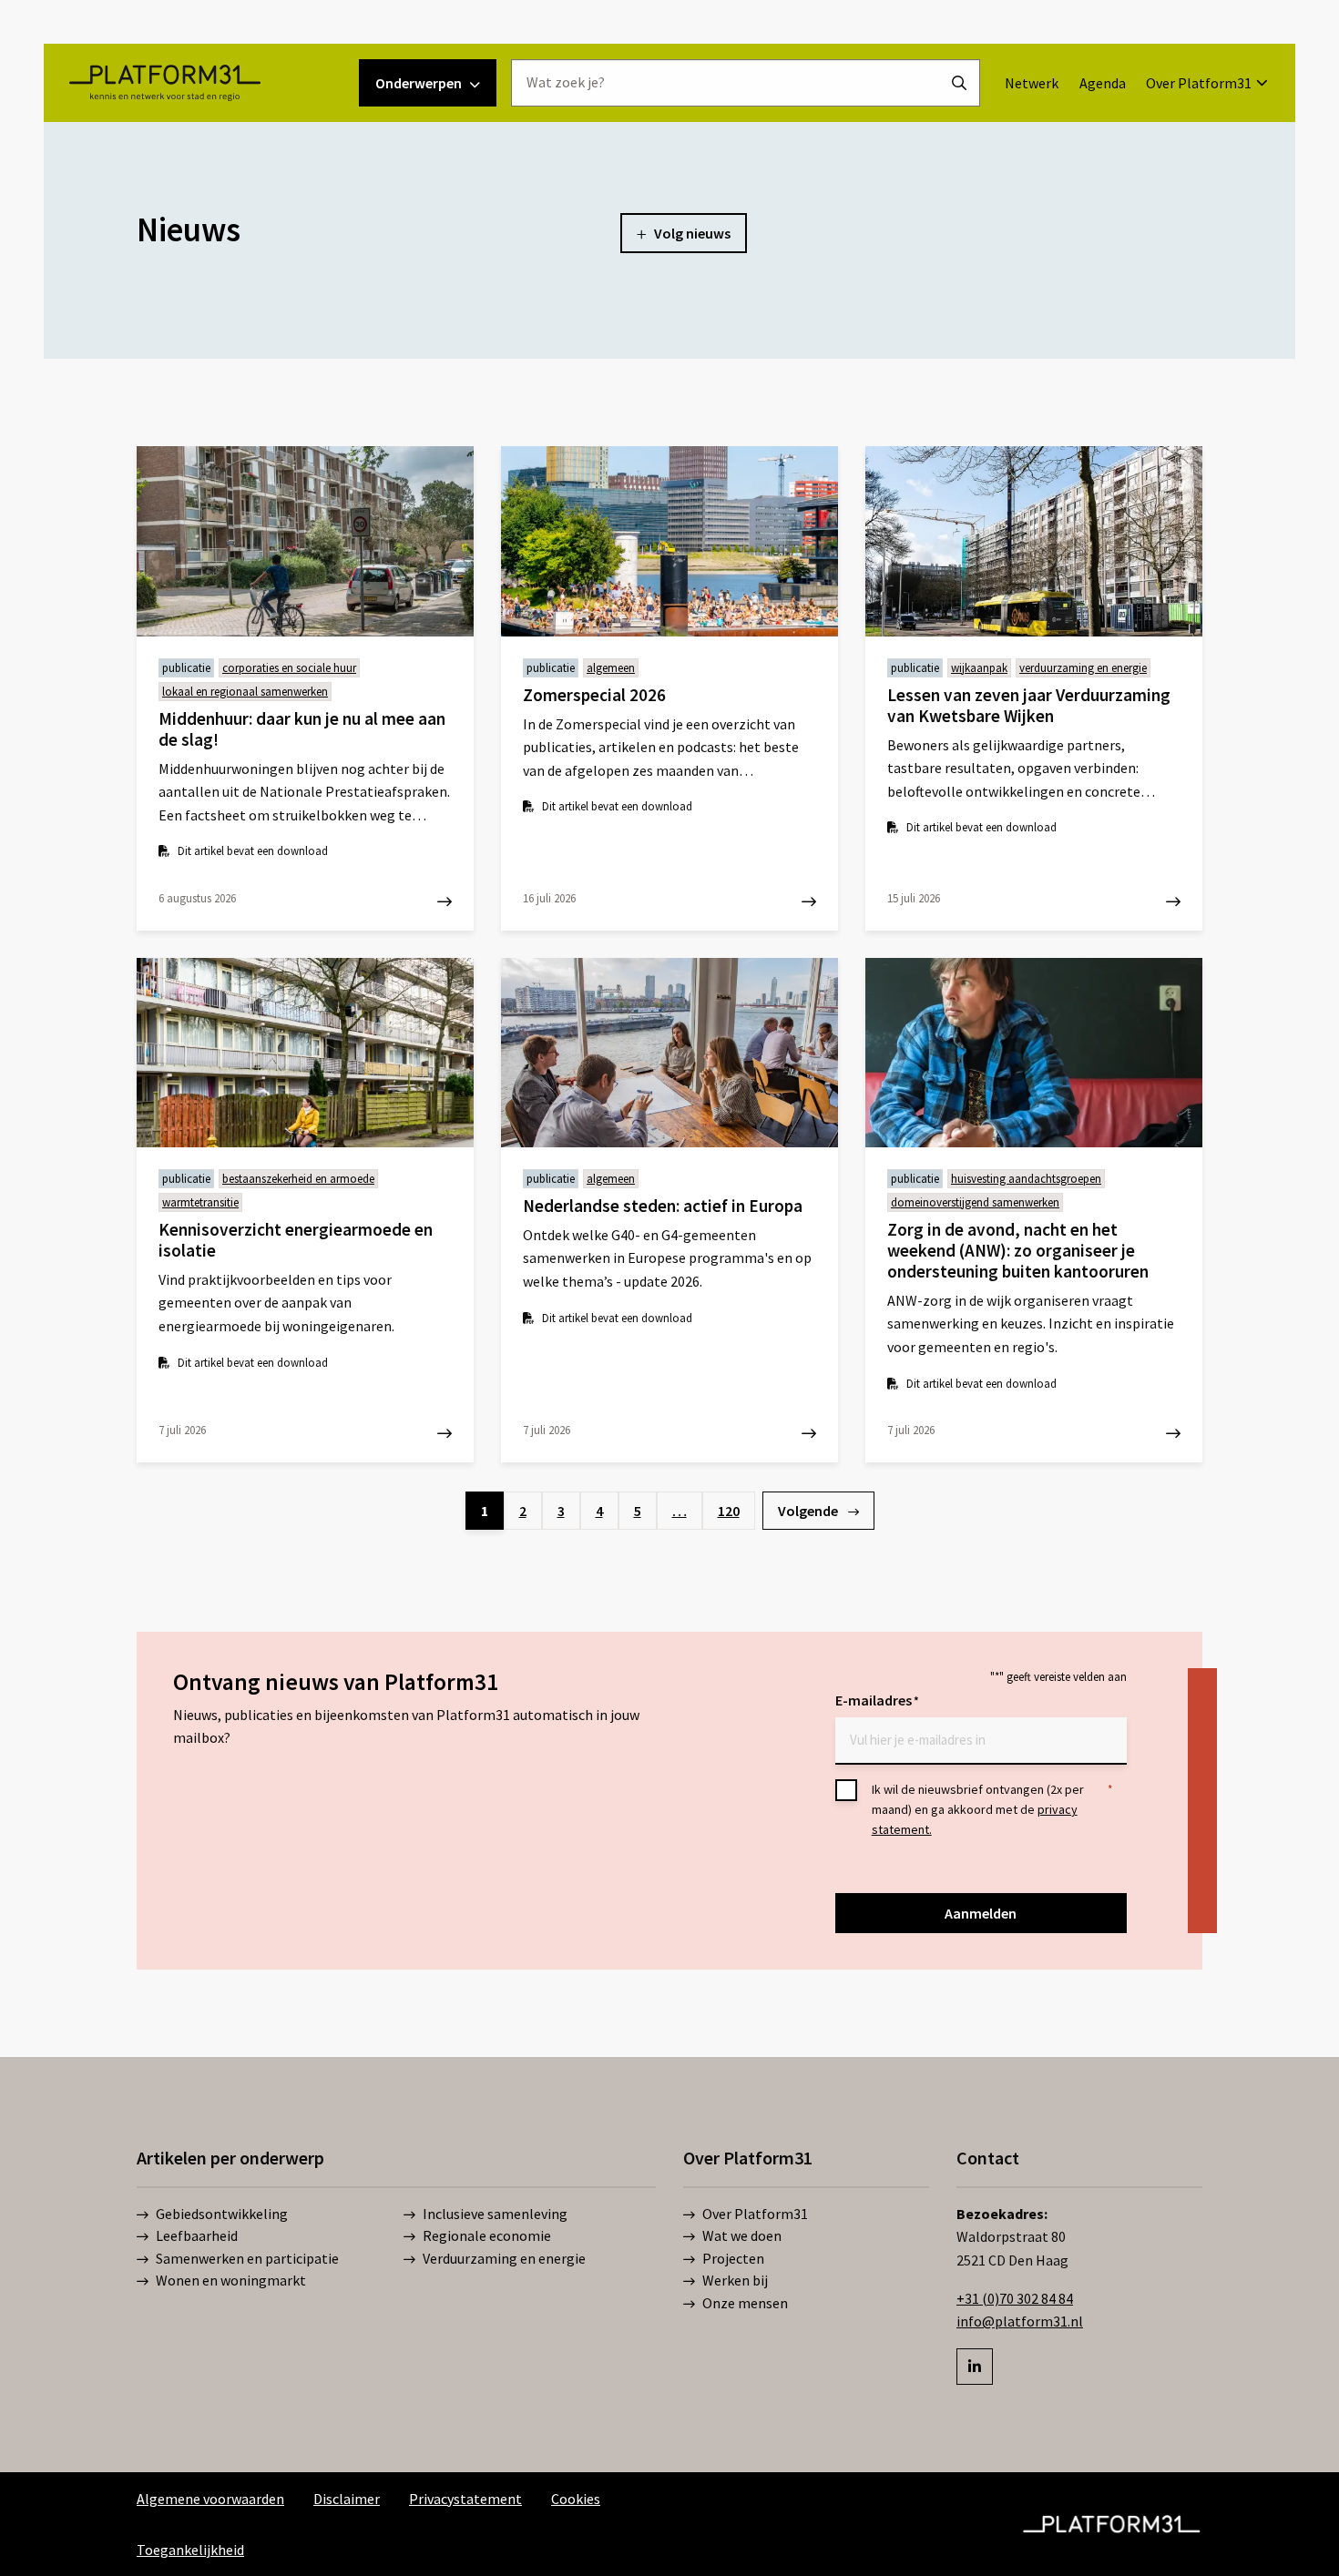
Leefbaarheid (197, 2235)
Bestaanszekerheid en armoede (298, 1179)
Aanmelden (981, 1913)
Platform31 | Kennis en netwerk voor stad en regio (164, 83)
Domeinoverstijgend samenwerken (975, 1202)
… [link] (680, 1511)
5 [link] (638, 1511)
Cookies (576, 2499)
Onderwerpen (419, 83)
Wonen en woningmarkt (231, 2280)
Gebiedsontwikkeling (222, 2214)
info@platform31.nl (1020, 2321)
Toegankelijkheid (190, 2550)
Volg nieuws (692, 233)
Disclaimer (347, 2499)
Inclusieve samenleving (495, 2214)
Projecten (733, 2258)
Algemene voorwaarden (210, 2499)
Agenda (1103, 83)
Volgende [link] (809, 1511)
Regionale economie (487, 2235)
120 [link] (729, 1511)
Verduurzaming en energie (1083, 668)
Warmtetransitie (200, 1202)
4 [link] (599, 1511)
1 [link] (485, 1511)
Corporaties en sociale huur (289, 668)
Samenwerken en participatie (247, 2258)
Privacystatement (465, 2499)
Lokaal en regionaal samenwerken (245, 692)
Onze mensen (745, 2303)
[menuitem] (1032, 83)
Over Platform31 (1199, 83)
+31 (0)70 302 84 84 (1015, 2298)
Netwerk (1032, 83)
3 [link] (561, 1511)
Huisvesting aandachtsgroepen (1026, 1179)
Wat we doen (742, 2235)
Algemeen (611, 668)
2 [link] (523, 1511)
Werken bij (735, 2280)
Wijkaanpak (979, 668)
